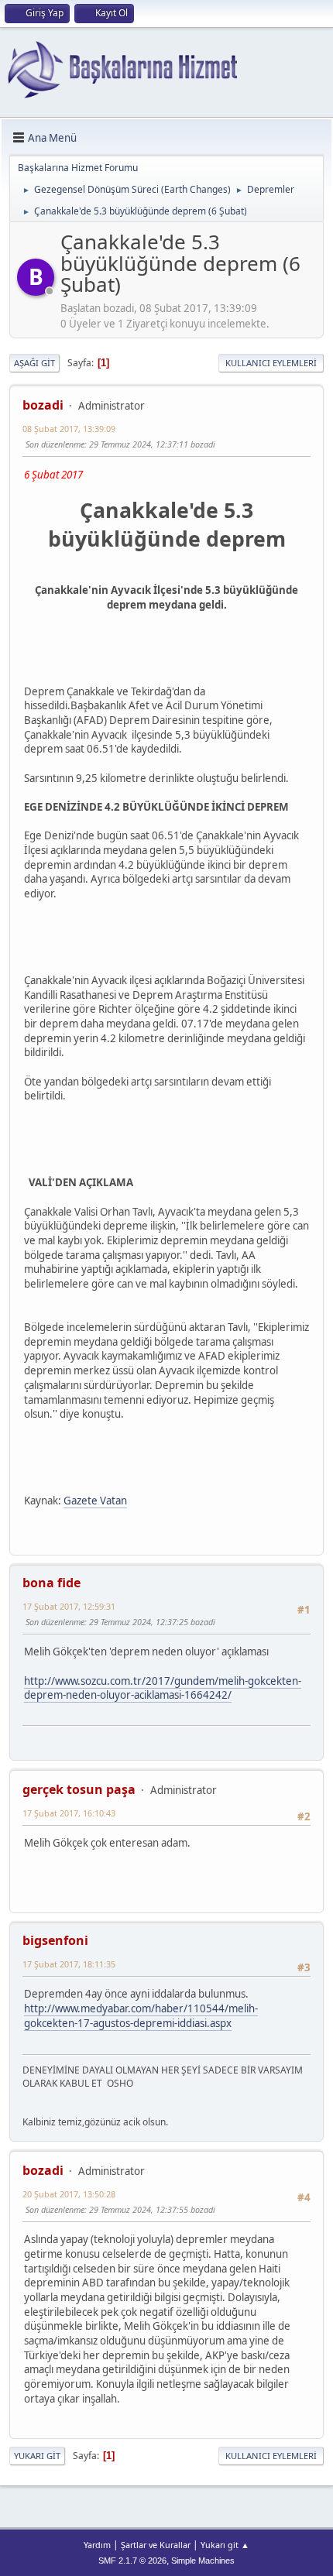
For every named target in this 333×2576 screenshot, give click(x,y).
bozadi (43, 405)
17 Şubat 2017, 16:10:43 (69, 1813)
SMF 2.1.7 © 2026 (132, 2561)
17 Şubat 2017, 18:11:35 (69, 1964)
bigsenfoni (55, 1940)
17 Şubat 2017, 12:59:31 (69, 1606)
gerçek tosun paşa (79, 1789)
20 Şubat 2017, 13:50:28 (69, 2194)
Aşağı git (34, 363)
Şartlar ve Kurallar (156, 2545)
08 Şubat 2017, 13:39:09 (69, 429)
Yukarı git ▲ (225, 2545)
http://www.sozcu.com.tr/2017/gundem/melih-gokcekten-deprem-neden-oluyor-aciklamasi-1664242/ (163, 1688)
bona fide (51, 1583)
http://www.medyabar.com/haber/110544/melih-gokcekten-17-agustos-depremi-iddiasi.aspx (141, 2016)
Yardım (97, 2545)
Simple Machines (203, 2561)
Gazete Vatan (95, 1501)
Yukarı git (37, 2456)
